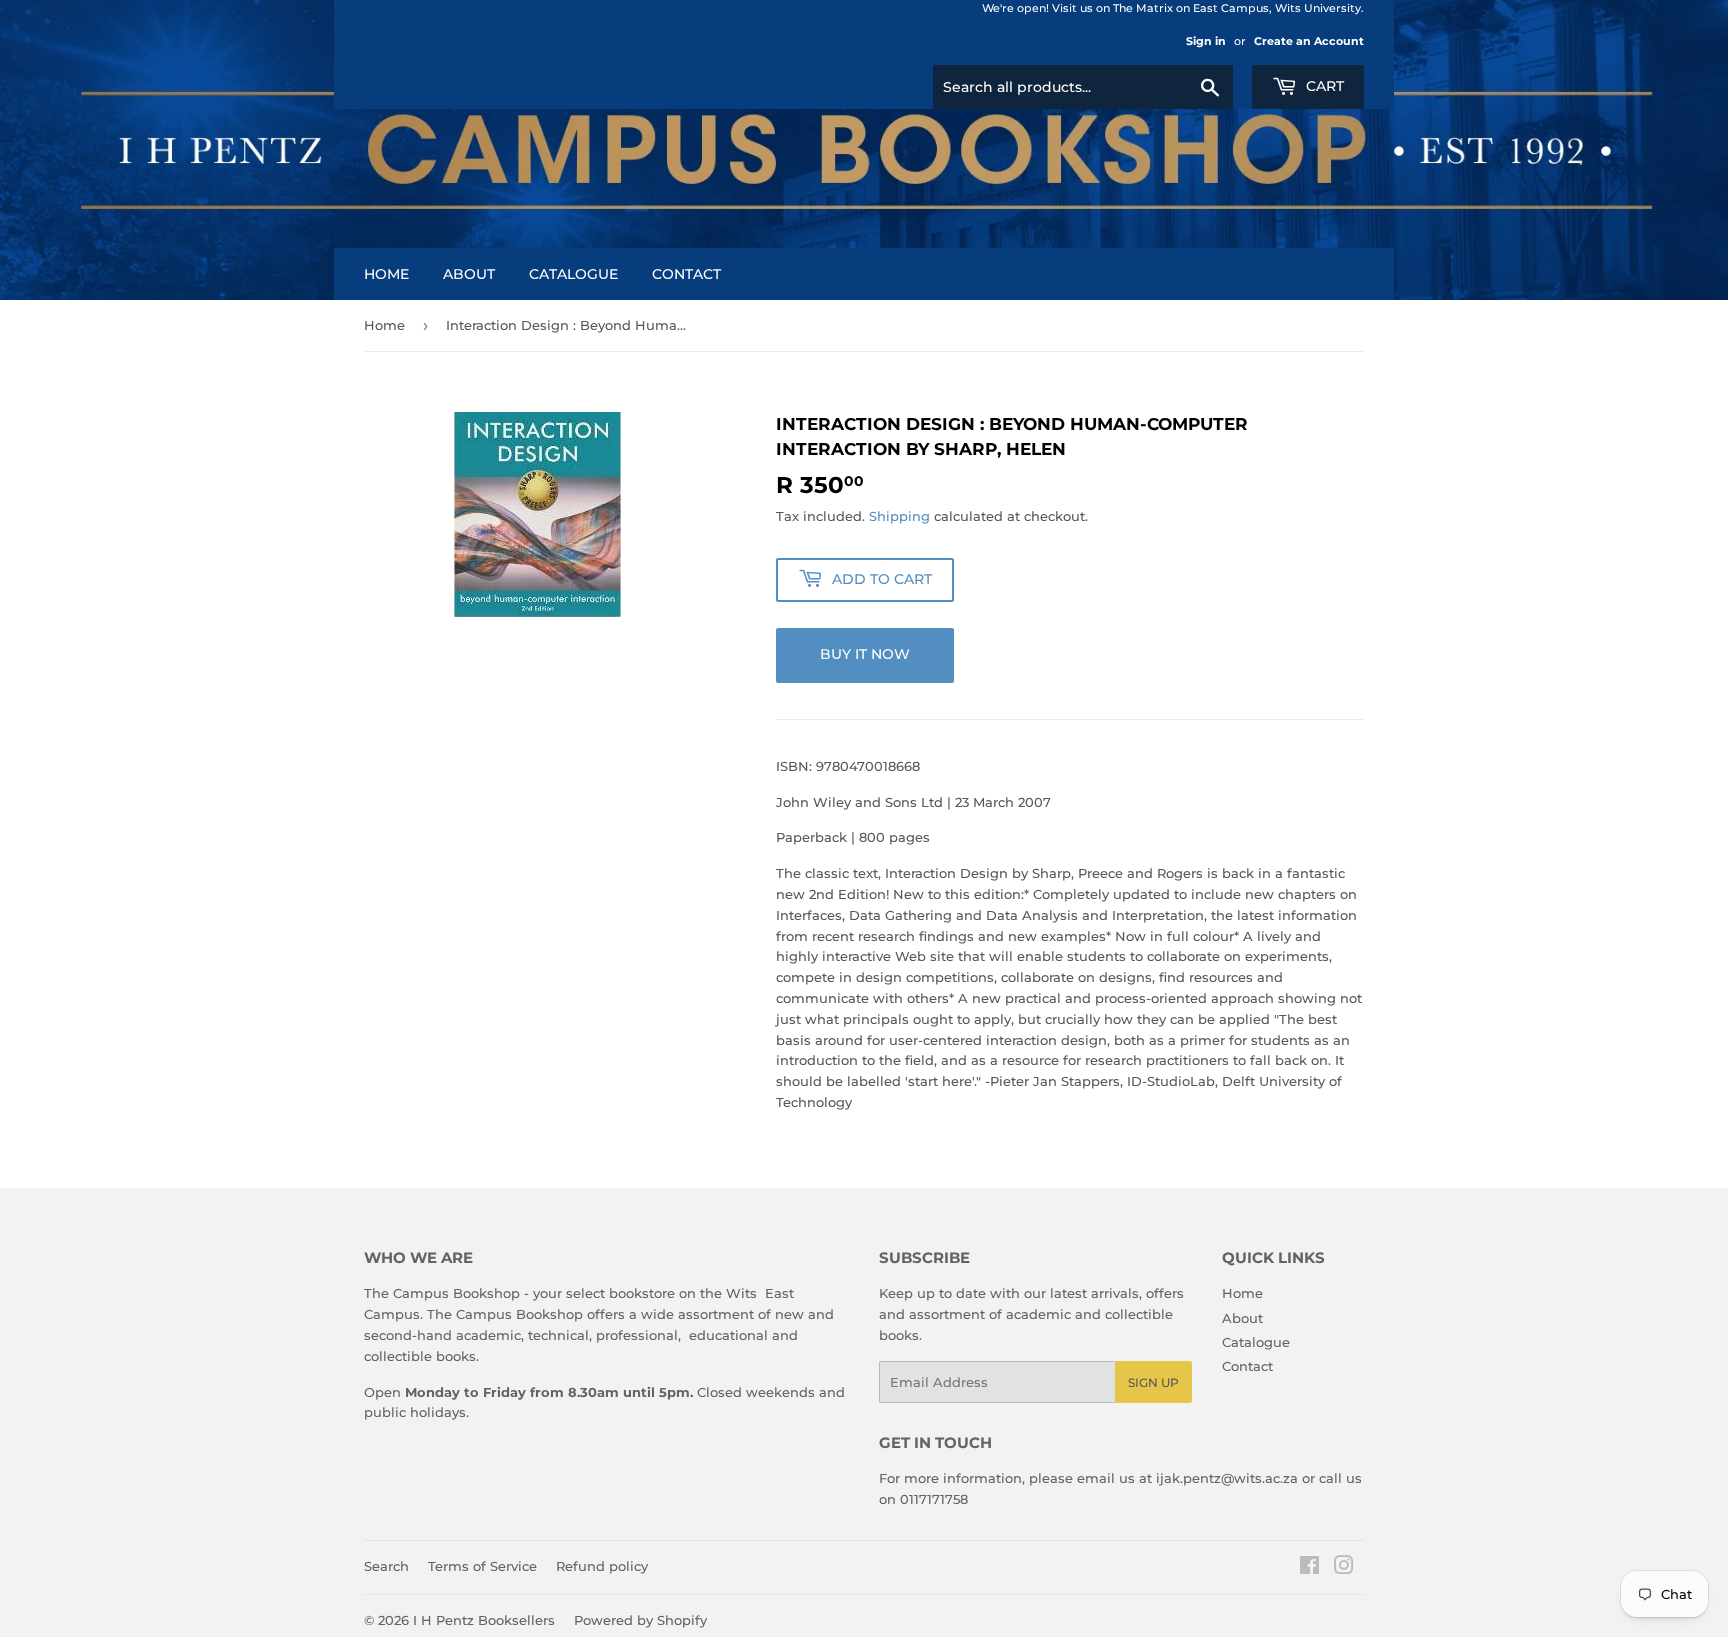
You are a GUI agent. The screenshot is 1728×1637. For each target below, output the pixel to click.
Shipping (899, 516)
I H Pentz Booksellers (484, 1620)
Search (386, 1566)
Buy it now (865, 654)
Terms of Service (482, 1566)
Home (386, 274)
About (469, 274)
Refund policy (602, 1566)
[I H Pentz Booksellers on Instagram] (1344, 1568)
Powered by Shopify (640, 1620)
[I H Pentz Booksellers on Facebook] (1309, 1568)
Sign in (1206, 41)
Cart (1323, 86)
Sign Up (1153, 1382)
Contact (686, 274)
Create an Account (1309, 41)
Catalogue (573, 274)
